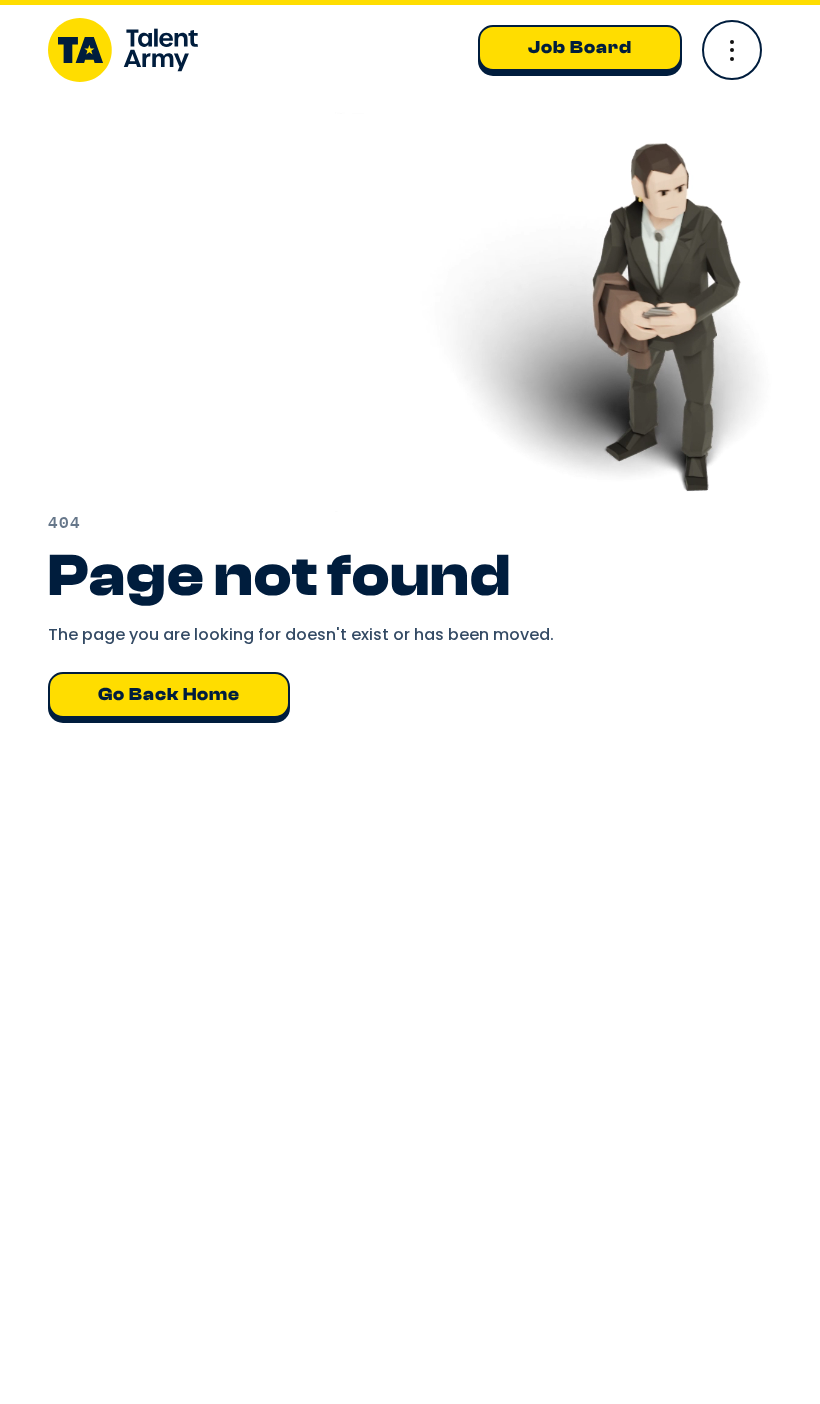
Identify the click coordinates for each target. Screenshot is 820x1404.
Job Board (580, 47)
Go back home (169, 694)
